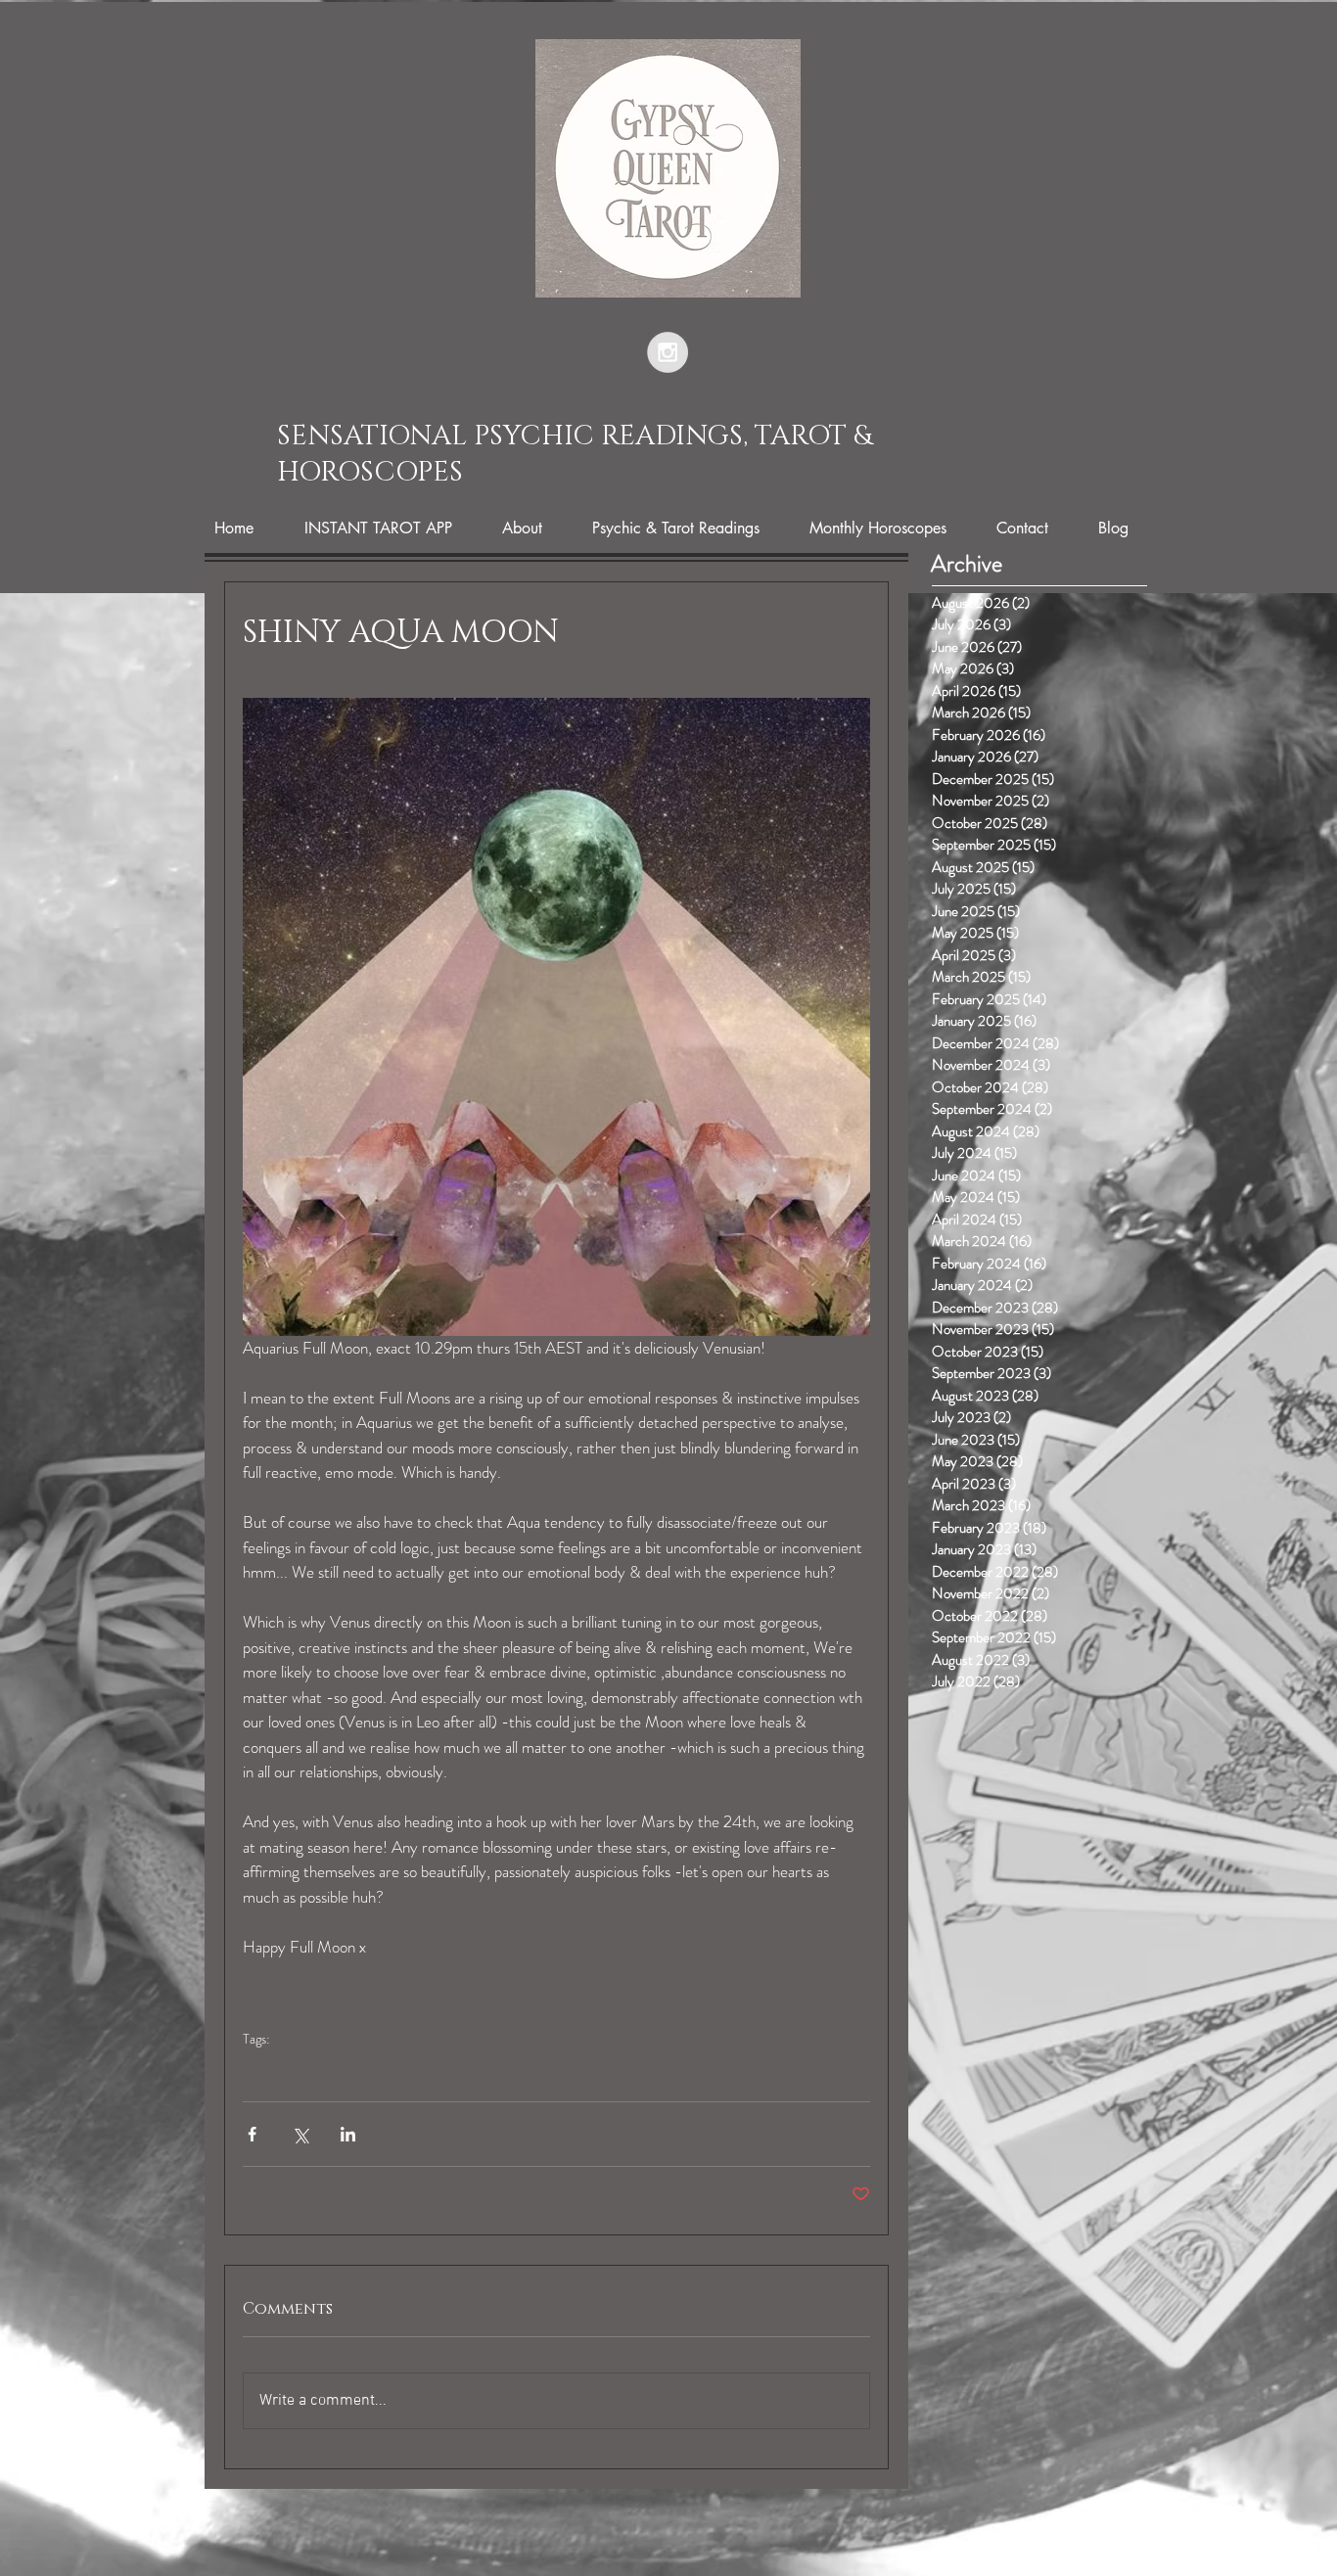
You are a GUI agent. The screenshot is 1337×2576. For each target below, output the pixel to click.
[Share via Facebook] (252, 2134)
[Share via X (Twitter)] (300, 2134)
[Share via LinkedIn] (348, 2134)
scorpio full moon (365, 2070)
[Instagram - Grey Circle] (668, 352)
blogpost (270, 2070)
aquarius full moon (493, 2070)
